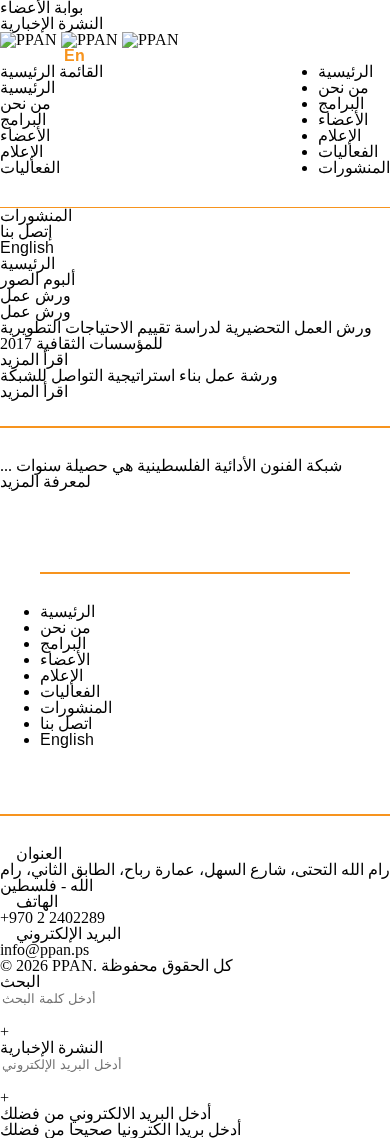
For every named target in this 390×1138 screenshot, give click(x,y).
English (27, 247)
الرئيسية (345, 71)
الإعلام (339, 135)
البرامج (341, 103)
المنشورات (354, 167)
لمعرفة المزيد (45, 481)
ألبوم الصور (37, 279)
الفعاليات (348, 151)
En (74, 55)
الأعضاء (343, 119)
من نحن (343, 87)
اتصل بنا (66, 723)
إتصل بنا (26, 231)
